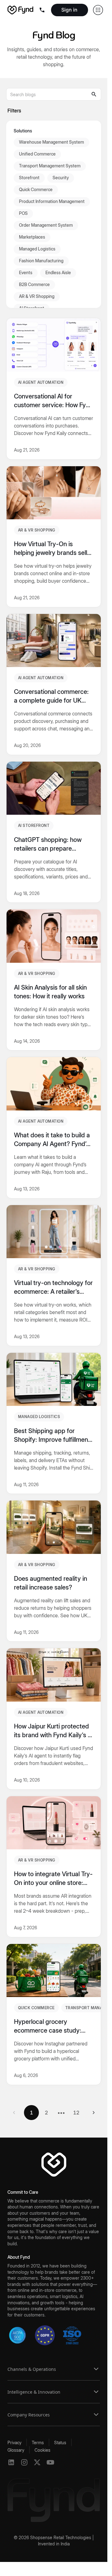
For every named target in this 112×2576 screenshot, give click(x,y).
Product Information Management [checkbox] (52, 201)
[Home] (20, 10)
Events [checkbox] (26, 272)
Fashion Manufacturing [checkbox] (41, 261)
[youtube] (50, 2462)
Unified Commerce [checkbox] (37, 154)
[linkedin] (11, 2462)
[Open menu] (43, 10)
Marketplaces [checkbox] (32, 237)
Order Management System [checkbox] (46, 225)
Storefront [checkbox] (29, 178)
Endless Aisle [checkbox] (58, 272)
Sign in (69, 10)
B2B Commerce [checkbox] (34, 284)
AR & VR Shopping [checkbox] (37, 296)
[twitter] (37, 2462)
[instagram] (24, 2462)
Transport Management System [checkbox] (50, 166)
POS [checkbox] (23, 213)
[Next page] (94, 2113)
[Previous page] (14, 2113)
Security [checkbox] (61, 178)
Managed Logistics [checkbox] (37, 249)
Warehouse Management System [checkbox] (51, 142)
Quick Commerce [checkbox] (36, 189)
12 (76, 2113)
